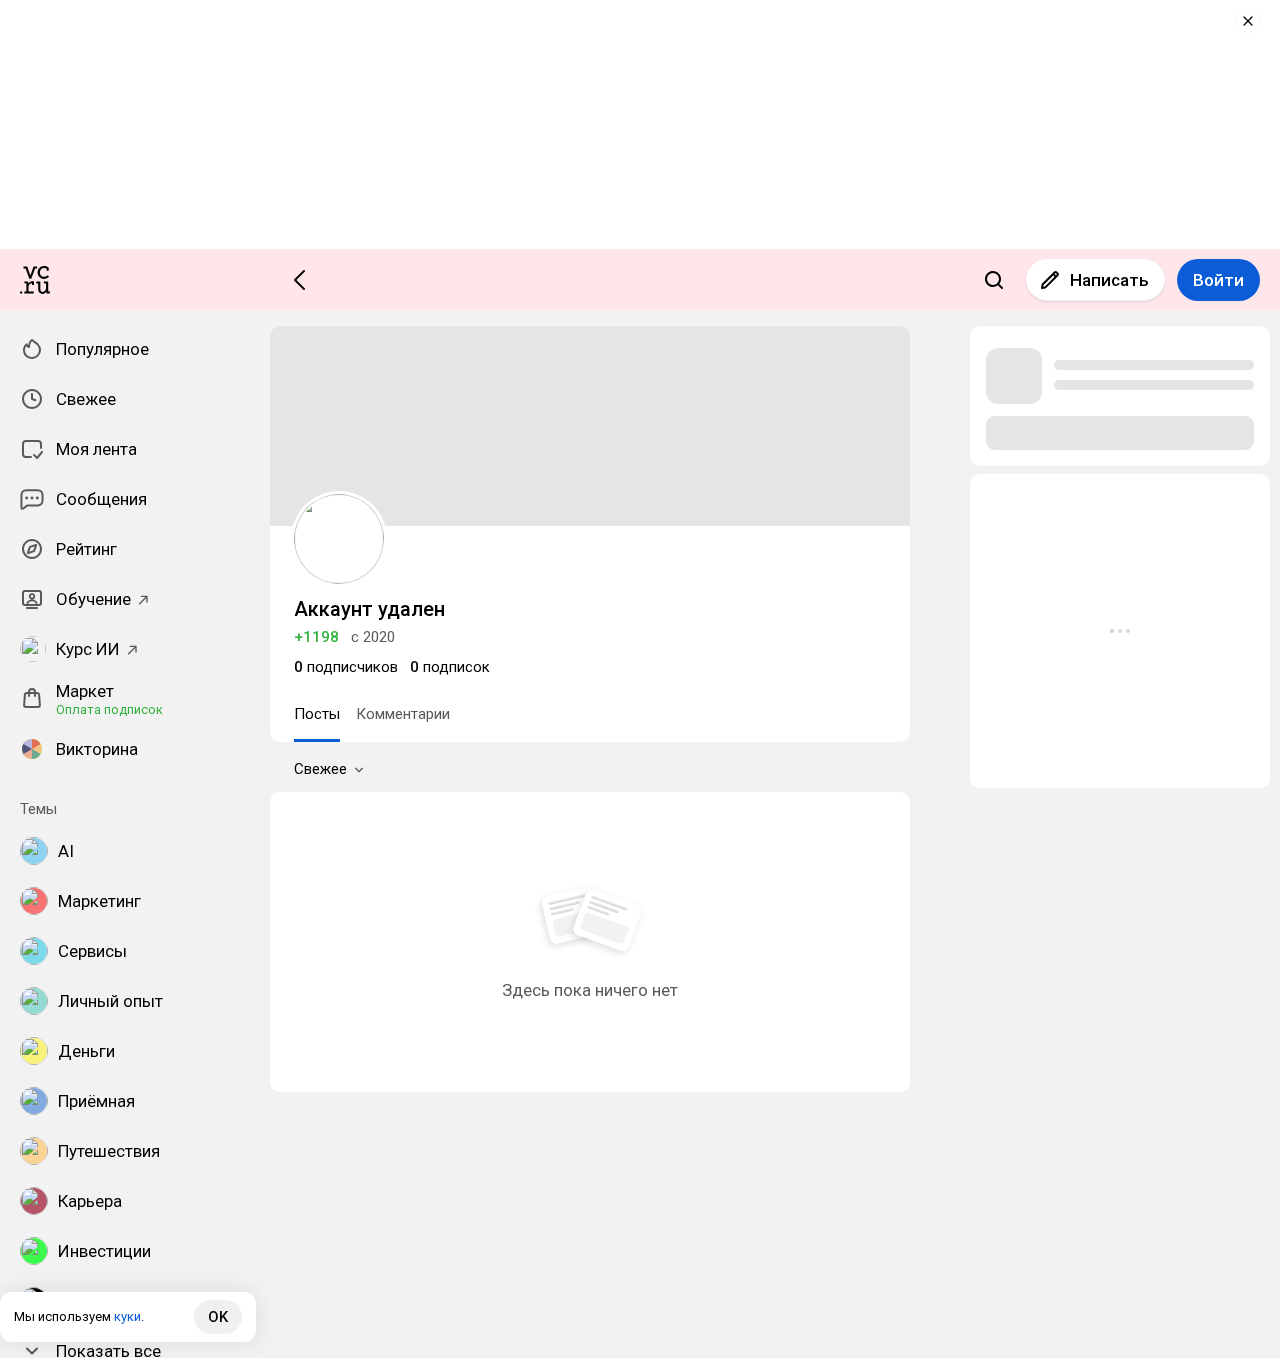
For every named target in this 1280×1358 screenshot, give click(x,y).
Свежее (320, 769)
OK (218, 1317)
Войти (1218, 280)
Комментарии (403, 714)
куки (127, 1316)
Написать (1109, 280)
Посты (317, 714)
